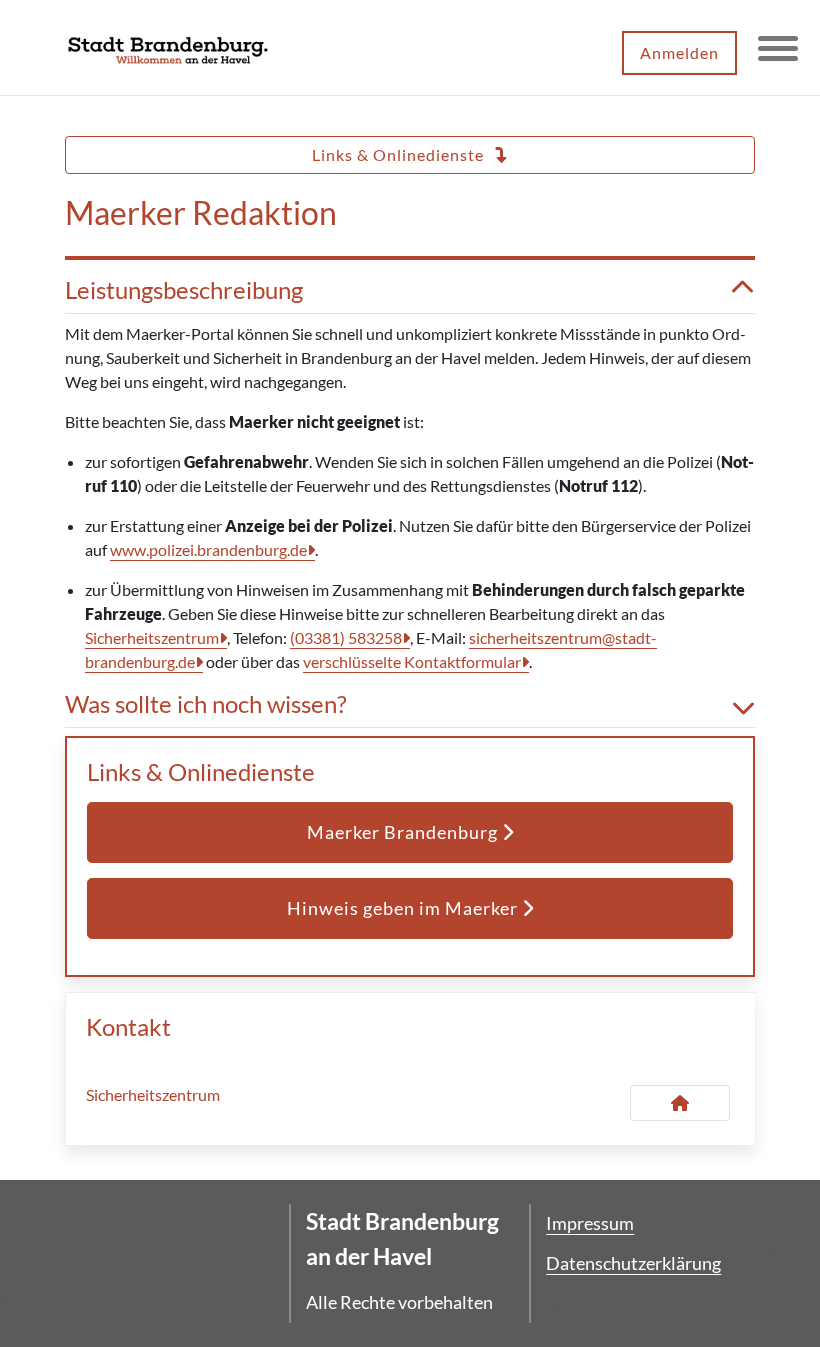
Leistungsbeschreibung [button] (184, 290)
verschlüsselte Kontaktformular (412, 661)
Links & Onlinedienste (400, 154)
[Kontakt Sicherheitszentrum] (680, 1103)
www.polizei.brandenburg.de (208, 549)
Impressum (590, 1223)
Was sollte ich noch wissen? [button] (206, 704)
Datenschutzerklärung (633, 1263)
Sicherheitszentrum (152, 637)
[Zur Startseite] (168, 48)
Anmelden (679, 52)
